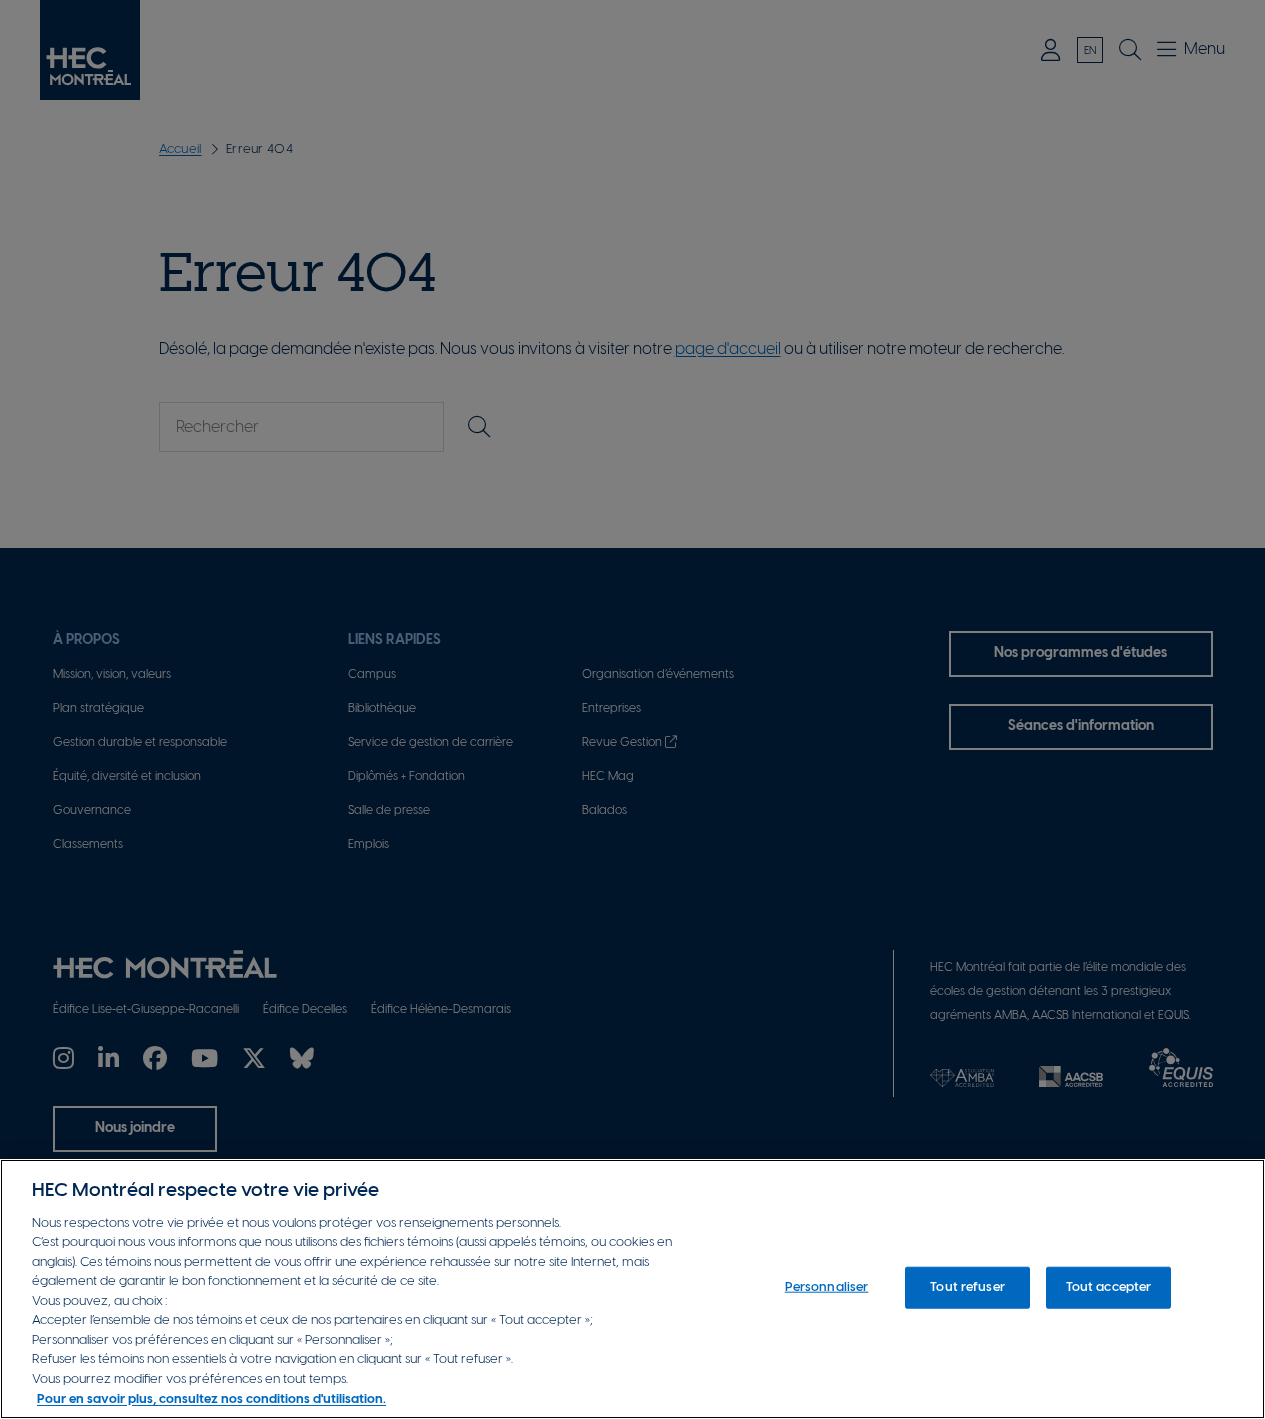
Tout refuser (967, 1287)
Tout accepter (1109, 1287)
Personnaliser (827, 1287)
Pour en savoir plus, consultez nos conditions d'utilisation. (211, 1398)
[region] (632, 1289)
